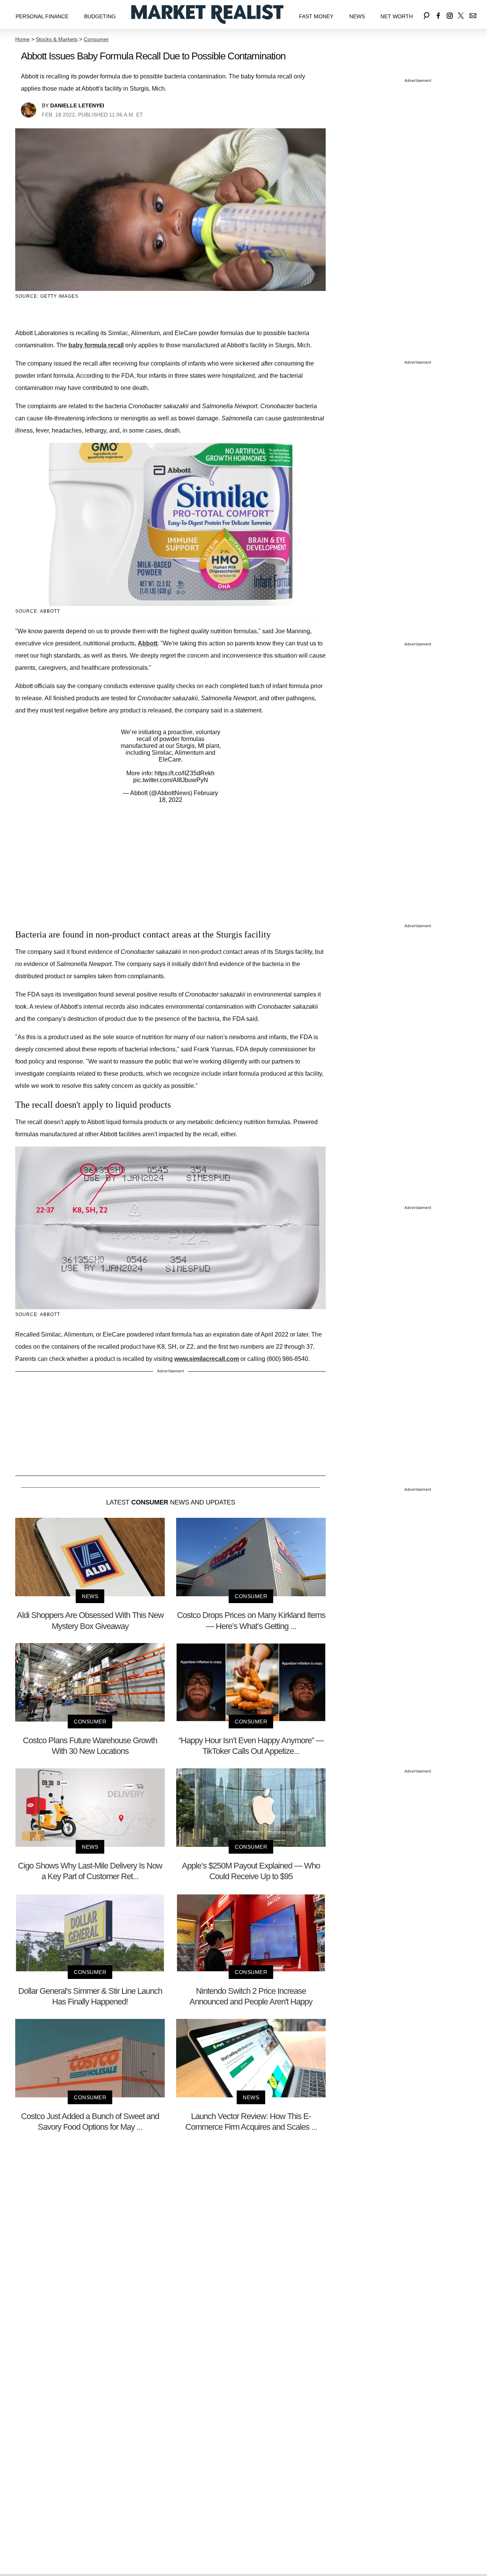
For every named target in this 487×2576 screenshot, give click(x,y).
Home (22, 39)
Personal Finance (42, 16)
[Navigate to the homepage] (207, 14)
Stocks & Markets (57, 39)
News (357, 16)
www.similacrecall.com (207, 1359)
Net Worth (397, 16)
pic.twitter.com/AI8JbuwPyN (171, 780)
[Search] (427, 14)
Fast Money (316, 16)
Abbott (148, 643)
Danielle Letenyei (77, 105)
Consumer (96, 39)
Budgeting (100, 16)
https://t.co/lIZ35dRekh (185, 773)
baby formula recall (96, 345)
